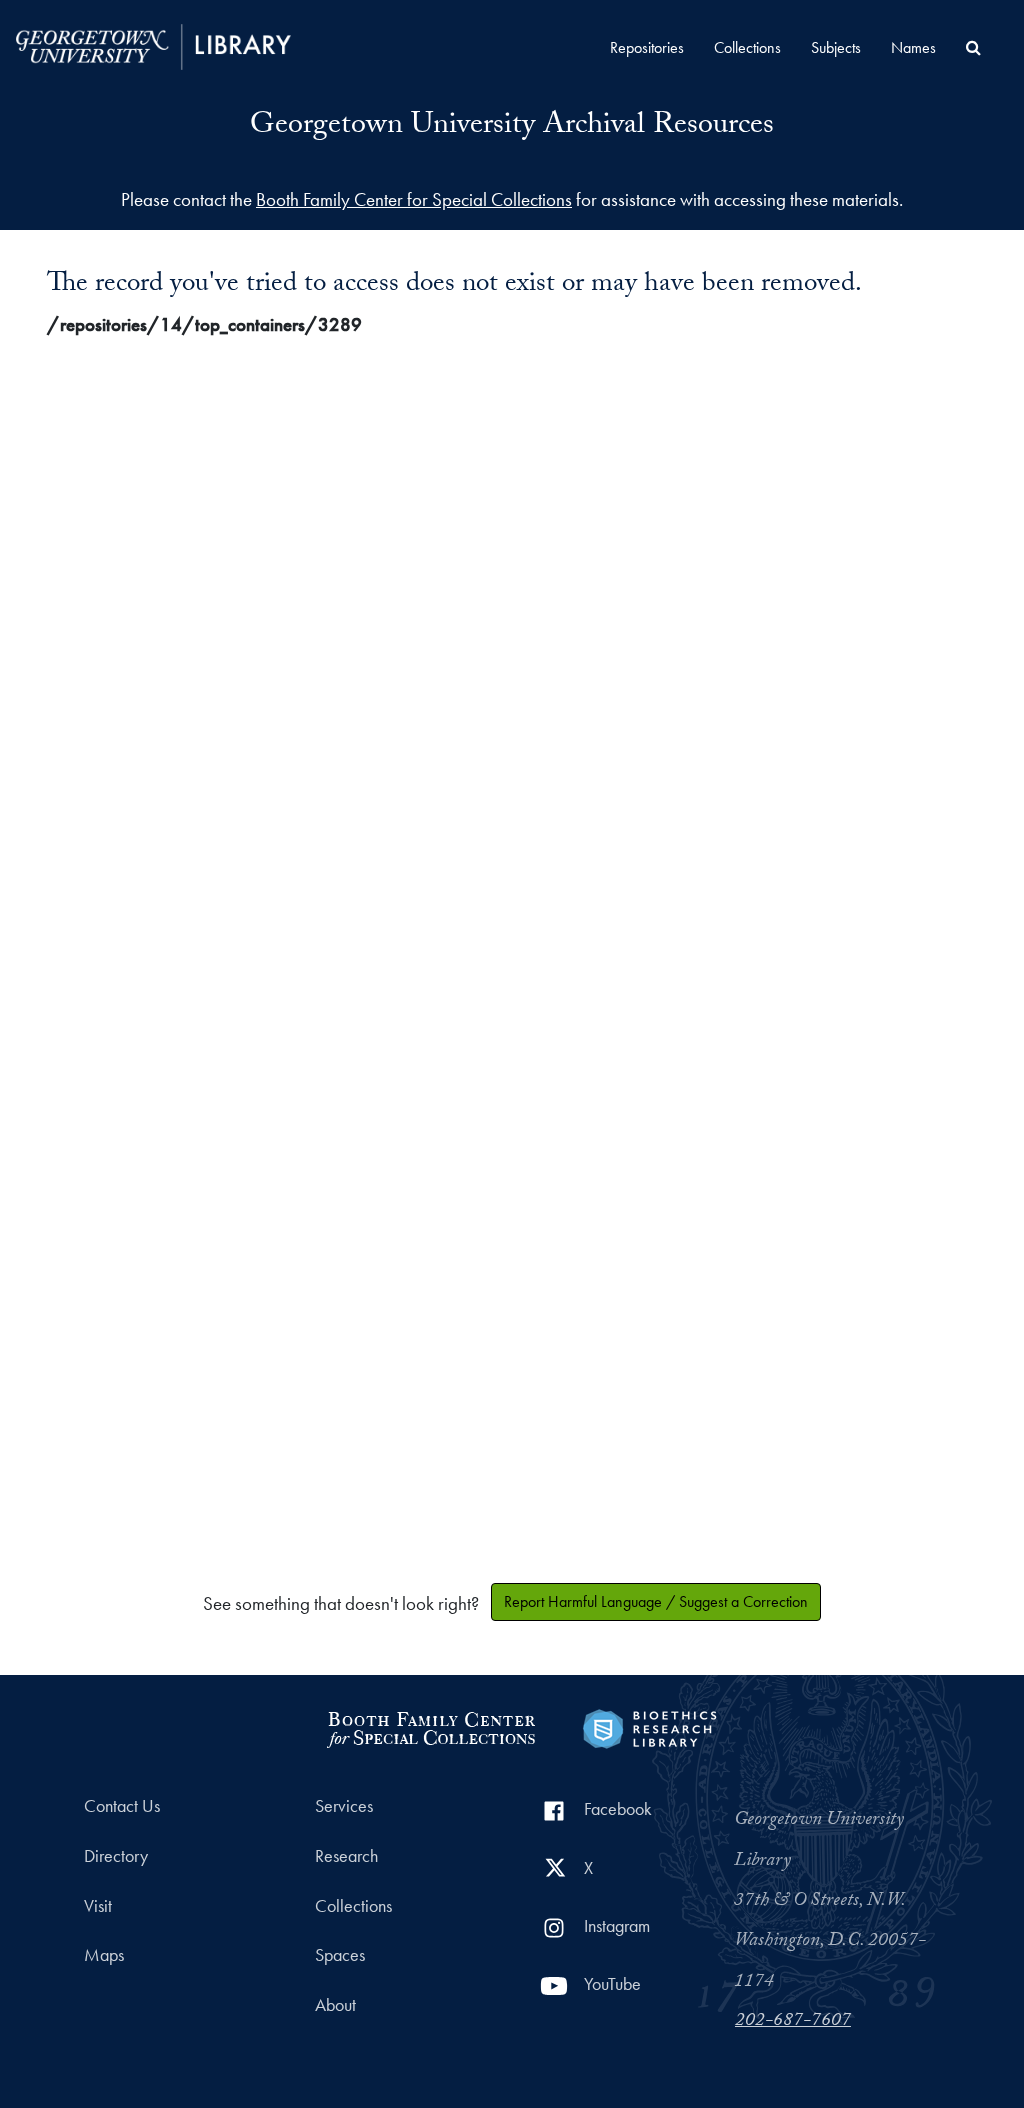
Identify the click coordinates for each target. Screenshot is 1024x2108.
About (335, 2005)
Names (913, 47)
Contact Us (122, 1806)
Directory (116, 1856)
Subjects (836, 47)
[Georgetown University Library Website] (153, 44)
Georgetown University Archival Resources (512, 127)
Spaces (340, 1955)
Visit (98, 1906)
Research (346, 1856)
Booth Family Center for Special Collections (414, 199)
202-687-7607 (793, 2022)
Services (344, 1806)
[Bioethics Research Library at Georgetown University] (649, 1726)
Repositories (647, 47)
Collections (747, 47)
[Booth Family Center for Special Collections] (430, 1726)
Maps (104, 1955)
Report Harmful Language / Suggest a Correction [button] (656, 1601)
